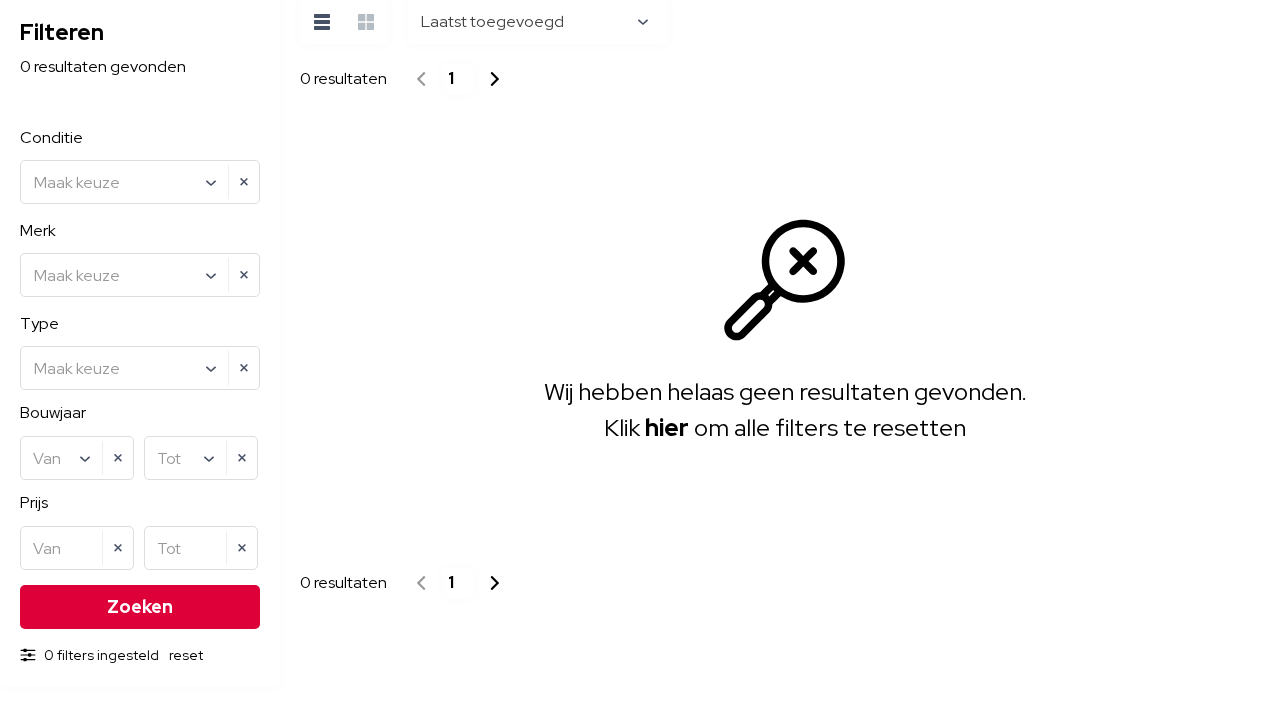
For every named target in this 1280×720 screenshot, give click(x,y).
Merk (38, 230)
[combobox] (140, 182)
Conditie (51, 137)
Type (39, 323)
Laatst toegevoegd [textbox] (492, 21)
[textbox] (142, 183)
